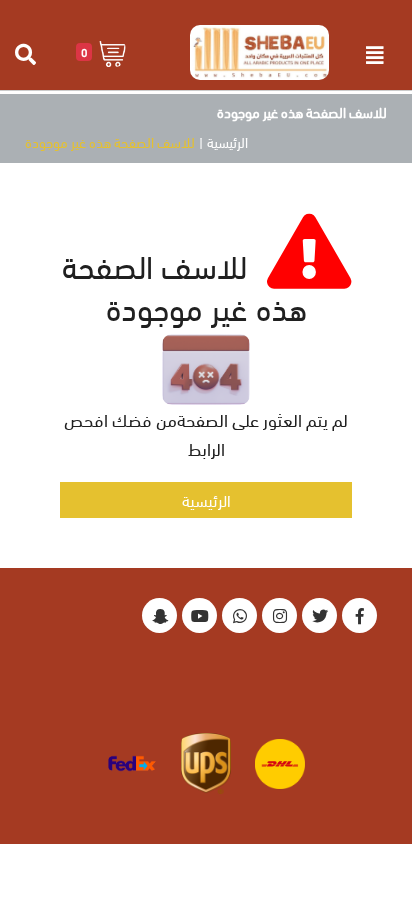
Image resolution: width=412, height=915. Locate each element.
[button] (101, 52)
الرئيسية (227, 141)
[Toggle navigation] (375, 55)
